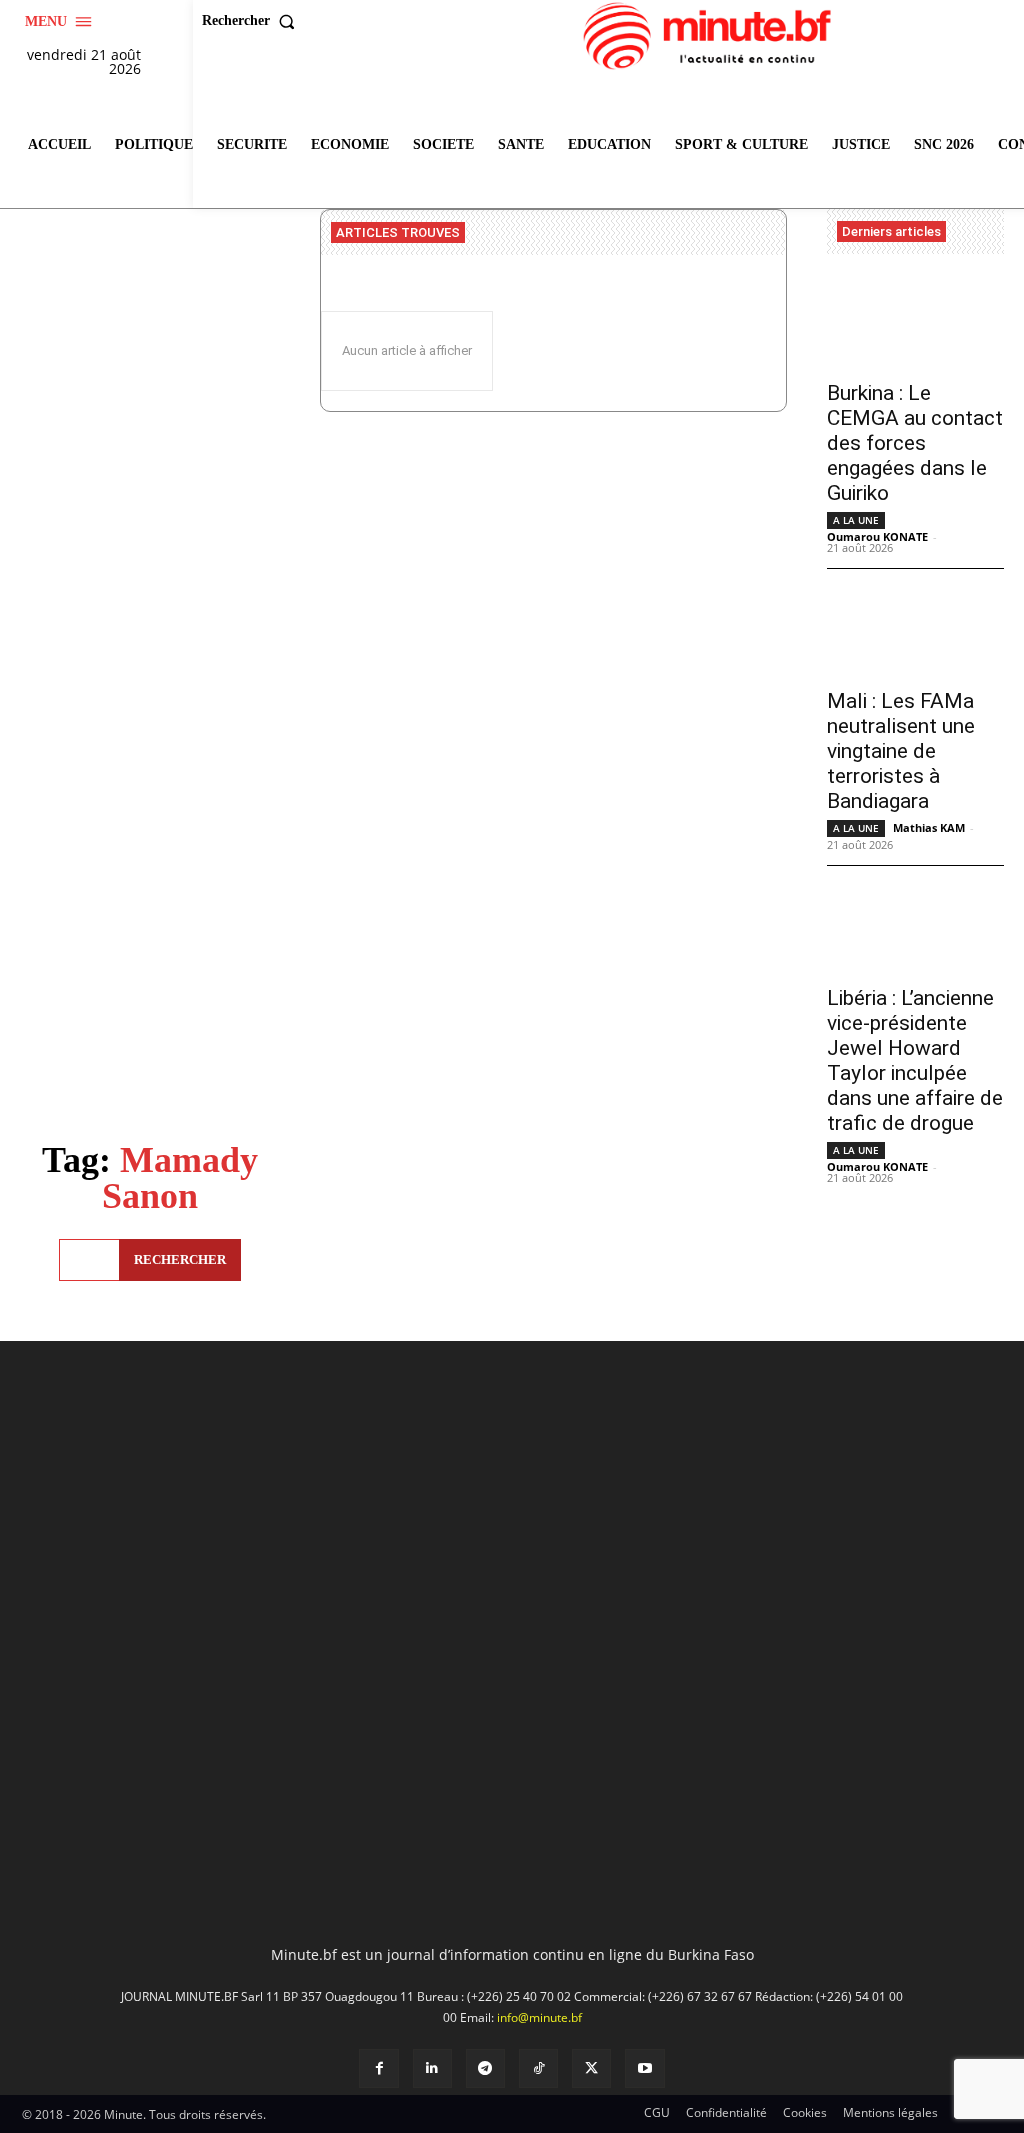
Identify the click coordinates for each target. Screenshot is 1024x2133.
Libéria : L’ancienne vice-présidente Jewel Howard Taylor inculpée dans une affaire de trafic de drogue (915, 1060)
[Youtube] (644, 2068)
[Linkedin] (432, 2068)
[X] (591, 2068)
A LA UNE (856, 520)
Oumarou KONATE (877, 536)
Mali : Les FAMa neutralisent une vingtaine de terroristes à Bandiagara (901, 751)
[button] (253, 21)
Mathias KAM (929, 827)
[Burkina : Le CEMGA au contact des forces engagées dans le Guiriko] (915, 324)
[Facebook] (378, 2068)
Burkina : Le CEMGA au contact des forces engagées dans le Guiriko (915, 443)
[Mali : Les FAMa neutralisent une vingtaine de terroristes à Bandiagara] (915, 631)
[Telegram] (485, 2068)
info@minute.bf (539, 2017)
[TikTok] (538, 2068)
